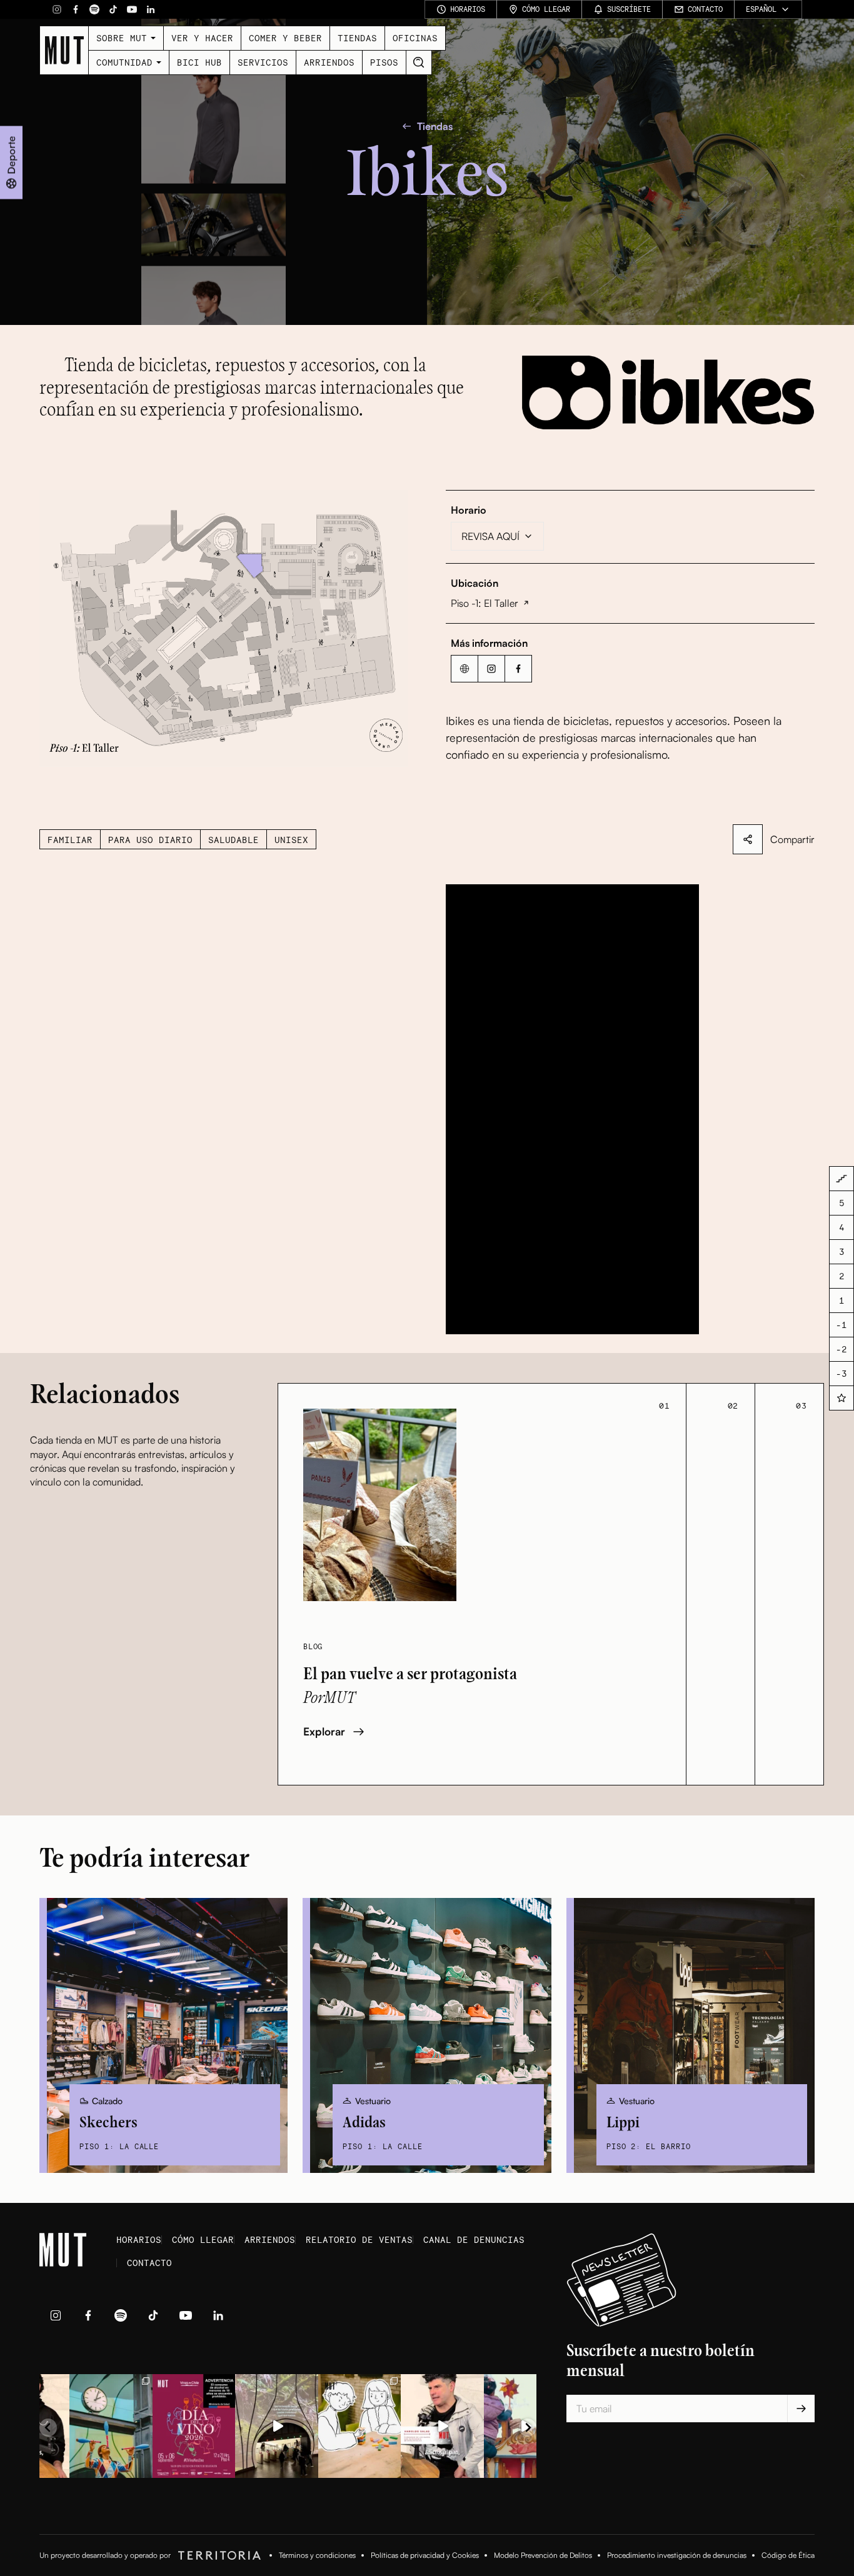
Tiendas (357, 38)
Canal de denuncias (474, 2239)
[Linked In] (151, 9)
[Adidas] (427, 2035)
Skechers (108, 2123)
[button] (224, 628)
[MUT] (64, 50)
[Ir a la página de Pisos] (841, 1179)
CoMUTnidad (124, 62)
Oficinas (415, 38)
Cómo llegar (203, 2239)
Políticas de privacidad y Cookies (425, 2555)
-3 (841, 1373)
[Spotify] (94, 9)
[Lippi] (691, 2035)
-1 (841, 1325)
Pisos (384, 62)
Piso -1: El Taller (485, 603)
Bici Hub (199, 62)
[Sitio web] (465, 669)
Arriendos (329, 62)
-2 (841, 1349)
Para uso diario (150, 840)
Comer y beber (285, 38)
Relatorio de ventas (359, 2239)
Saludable (234, 840)
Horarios (139, 2239)
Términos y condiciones (317, 2555)
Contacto (149, 2263)
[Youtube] (132, 9)
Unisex (291, 840)
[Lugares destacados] (841, 1398)
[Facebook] (76, 9)
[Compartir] (748, 839)
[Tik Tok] (113, 9)
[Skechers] (163, 2035)
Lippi (623, 2123)
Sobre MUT (122, 38)
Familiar (70, 840)
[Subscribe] (801, 2409)
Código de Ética (788, 2555)
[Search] (419, 62)
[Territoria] (218, 2555)
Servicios (263, 62)
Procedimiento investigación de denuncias (677, 2555)
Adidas (364, 2123)
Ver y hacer (202, 38)
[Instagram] (57, 9)
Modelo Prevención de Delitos (543, 2555)
